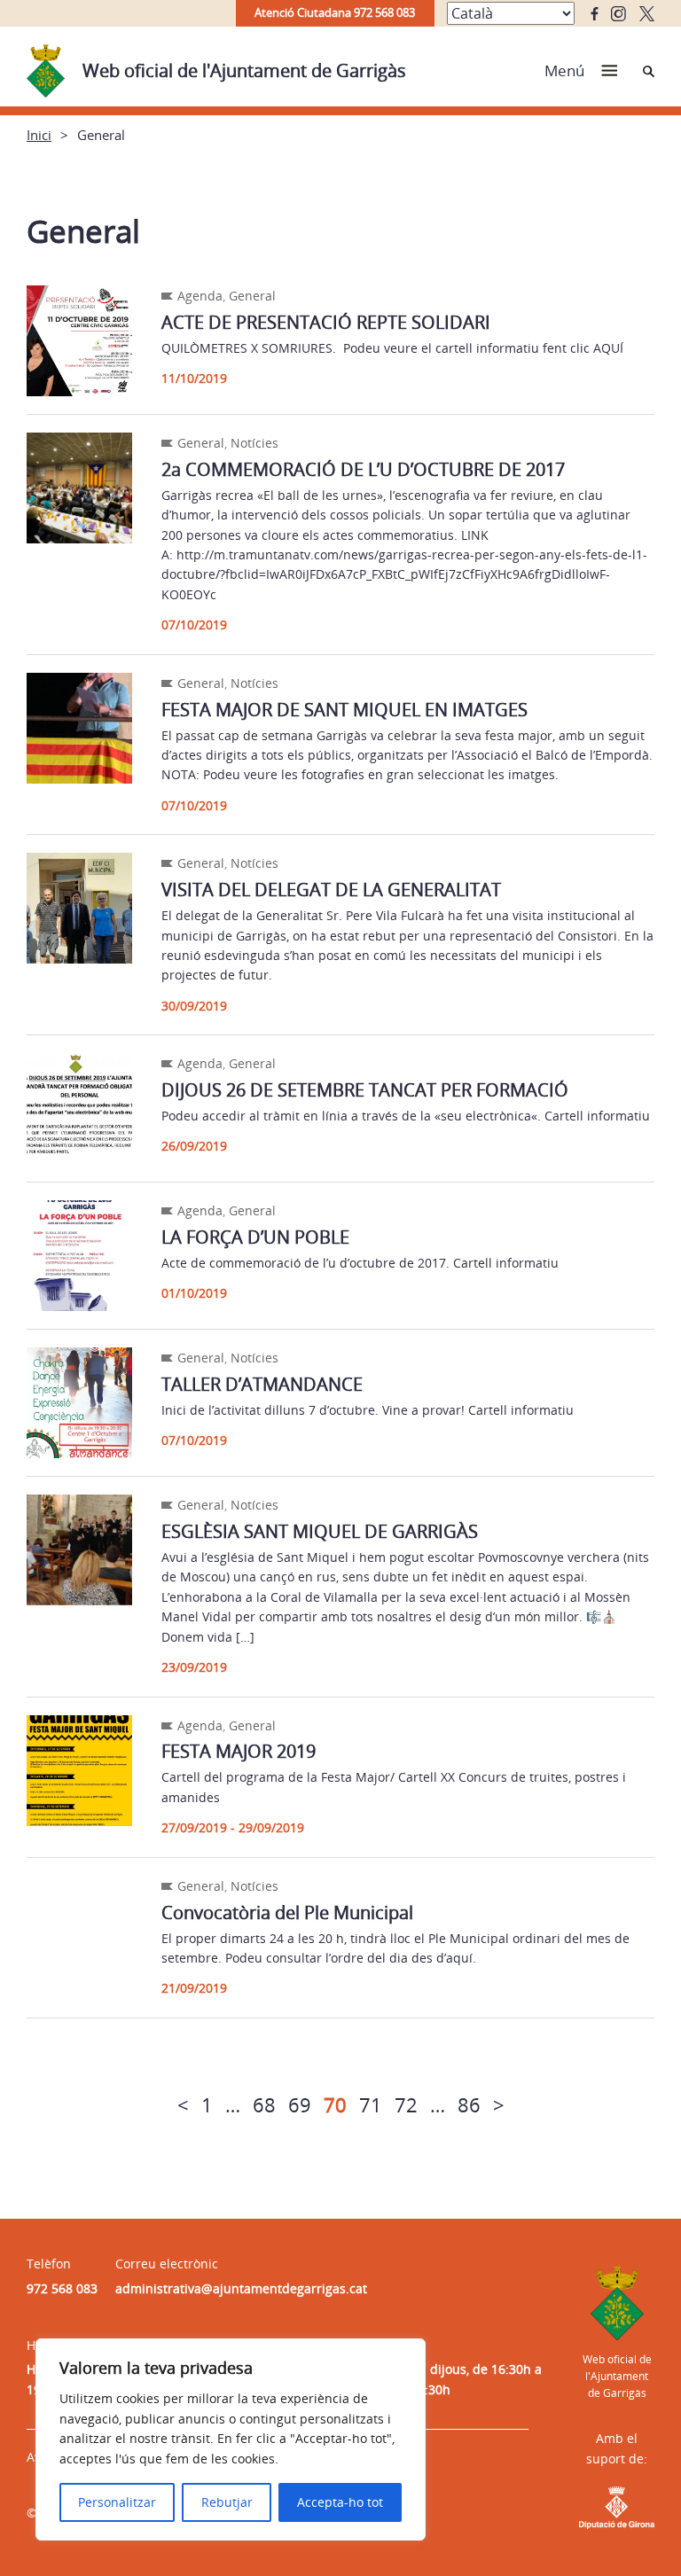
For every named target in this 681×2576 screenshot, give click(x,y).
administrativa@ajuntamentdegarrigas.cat (241, 2288)
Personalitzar (117, 2502)
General (252, 296)
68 (264, 2104)
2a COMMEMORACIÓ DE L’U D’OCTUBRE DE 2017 (363, 469)
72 (406, 2104)
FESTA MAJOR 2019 (239, 1751)
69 (300, 2104)
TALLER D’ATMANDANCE (262, 1384)
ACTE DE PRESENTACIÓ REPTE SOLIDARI (326, 322)
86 (469, 2104)
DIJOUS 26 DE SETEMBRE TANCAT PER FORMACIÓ (365, 1090)
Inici (39, 135)
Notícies (254, 443)
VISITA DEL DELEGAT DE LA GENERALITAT (331, 890)
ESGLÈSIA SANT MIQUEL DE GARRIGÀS (320, 1531)
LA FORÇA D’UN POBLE (255, 1237)
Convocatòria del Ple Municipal (287, 1912)
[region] (231, 2439)
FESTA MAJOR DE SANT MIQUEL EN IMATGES (344, 710)
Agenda (200, 296)
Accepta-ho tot (340, 2502)
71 (371, 2104)
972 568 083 (62, 2288)
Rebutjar (227, 2502)
